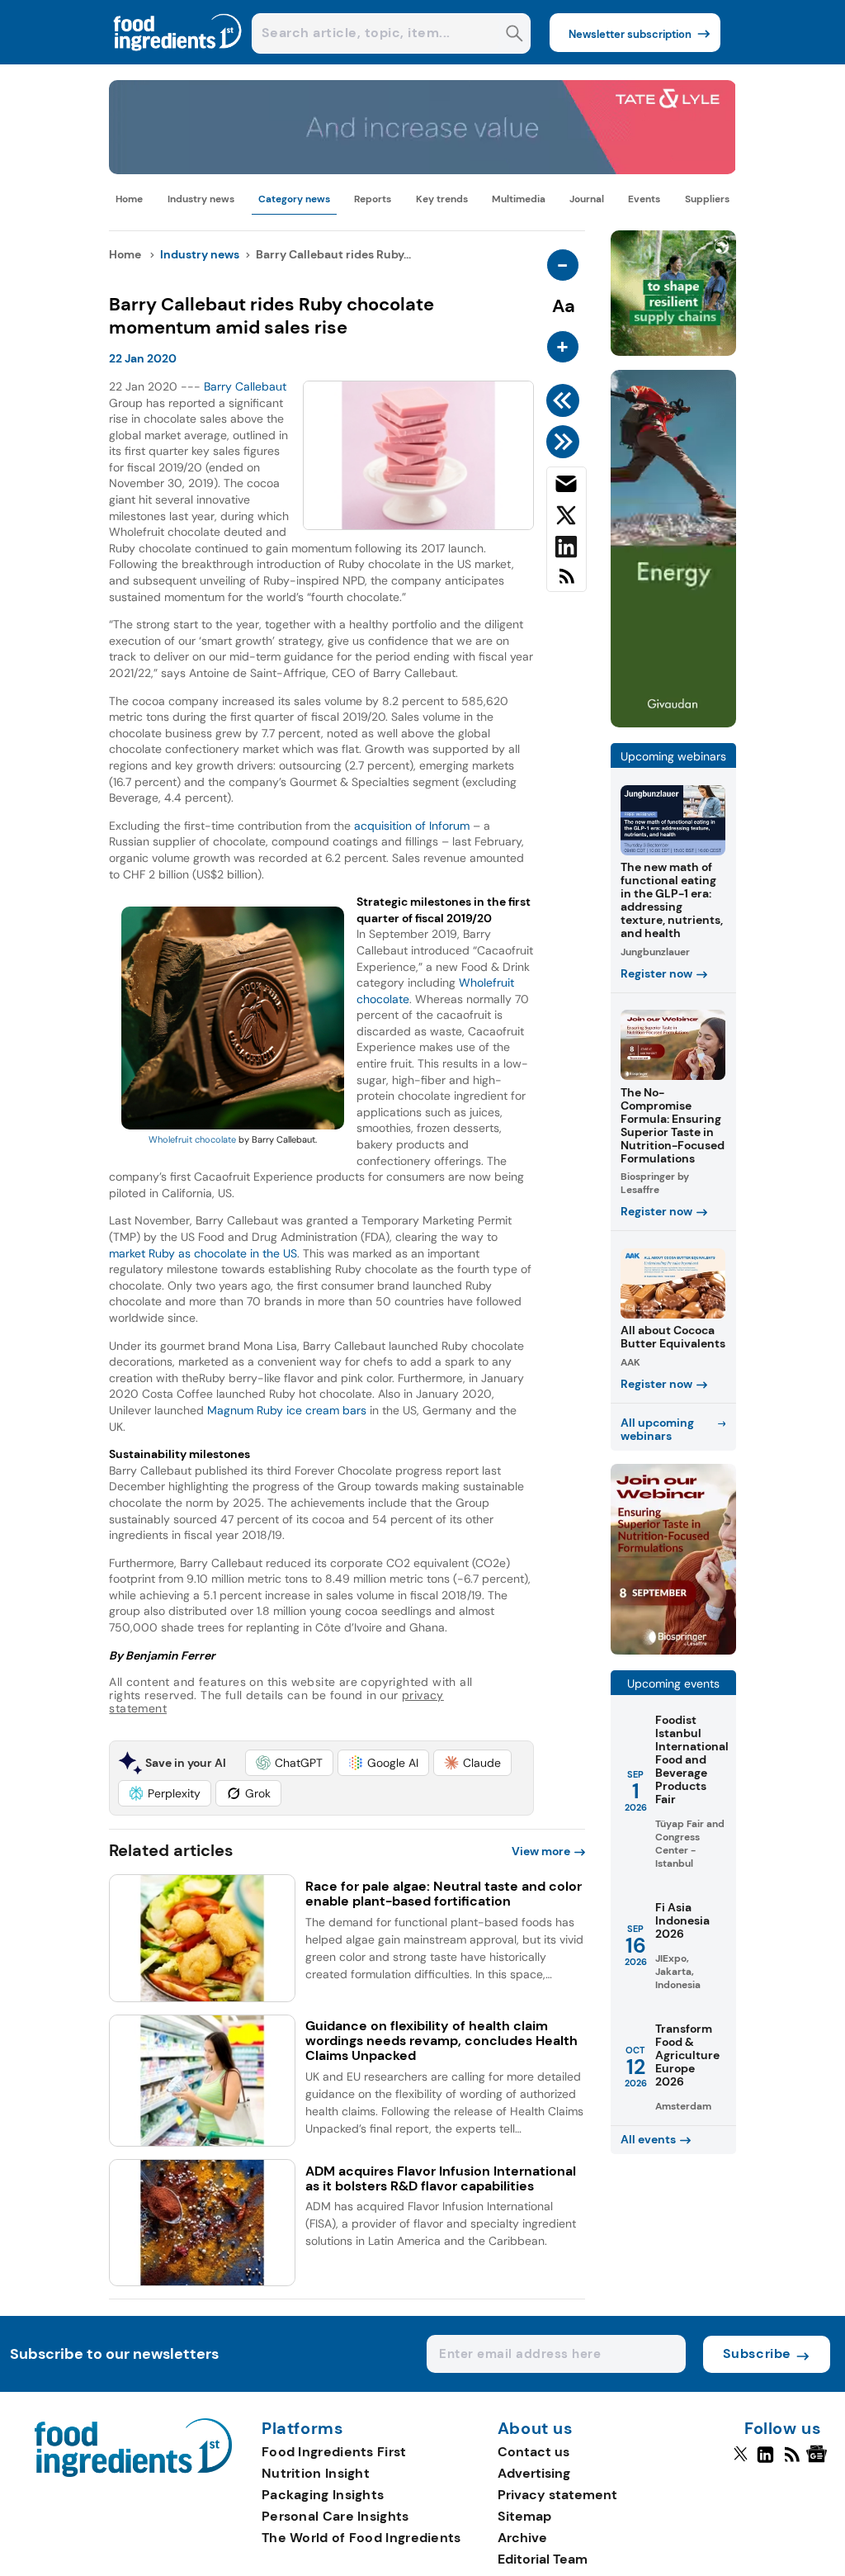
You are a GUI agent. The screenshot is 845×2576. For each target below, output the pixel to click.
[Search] (515, 35)
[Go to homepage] (133, 2472)
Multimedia (519, 199)
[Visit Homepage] (178, 60)
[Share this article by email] (566, 487)
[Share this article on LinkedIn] (566, 550)
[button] (289, 1763)
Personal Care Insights (335, 2516)
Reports (373, 199)
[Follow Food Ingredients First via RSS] (792, 2461)
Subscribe (757, 2353)
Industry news (201, 199)
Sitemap (524, 2516)
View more (541, 1851)
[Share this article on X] (566, 519)
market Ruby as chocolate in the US (203, 1253)
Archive (522, 2538)
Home (129, 199)
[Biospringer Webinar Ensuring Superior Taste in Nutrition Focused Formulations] (673, 1650)
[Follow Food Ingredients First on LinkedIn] (765, 2461)
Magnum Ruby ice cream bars (287, 1410)
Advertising (534, 2473)
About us (536, 2429)
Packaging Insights (323, 2495)
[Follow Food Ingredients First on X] (741, 2461)
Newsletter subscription (630, 34)
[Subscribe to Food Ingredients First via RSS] (566, 582)
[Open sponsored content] (422, 170)
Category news (294, 199)
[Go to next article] (566, 442)
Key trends (442, 199)
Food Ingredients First (334, 2452)
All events (648, 2139)
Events (644, 199)
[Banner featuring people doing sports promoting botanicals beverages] (673, 723)
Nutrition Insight (316, 2473)
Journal (587, 199)
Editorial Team (543, 2559)
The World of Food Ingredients (361, 2538)
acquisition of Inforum (412, 826)
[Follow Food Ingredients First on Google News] (819, 2461)
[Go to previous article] (566, 400)
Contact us (533, 2452)
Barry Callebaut (245, 386)
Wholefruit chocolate (192, 1140)
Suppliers (707, 199)
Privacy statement (557, 2495)
